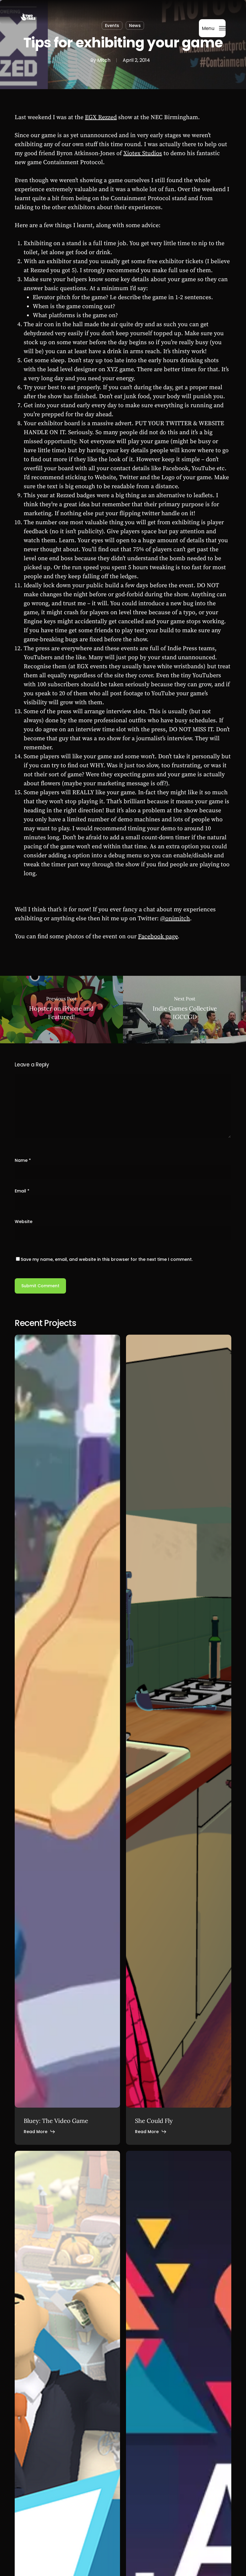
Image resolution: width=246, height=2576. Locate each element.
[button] (214, 28)
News (135, 26)
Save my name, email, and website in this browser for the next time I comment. (107, 1259)
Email (22, 1191)
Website (24, 1222)
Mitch (104, 60)
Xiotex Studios (143, 153)
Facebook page (158, 937)
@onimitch (175, 919)
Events (112, 26)
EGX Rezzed (101, 117)
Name (23, 1160)
